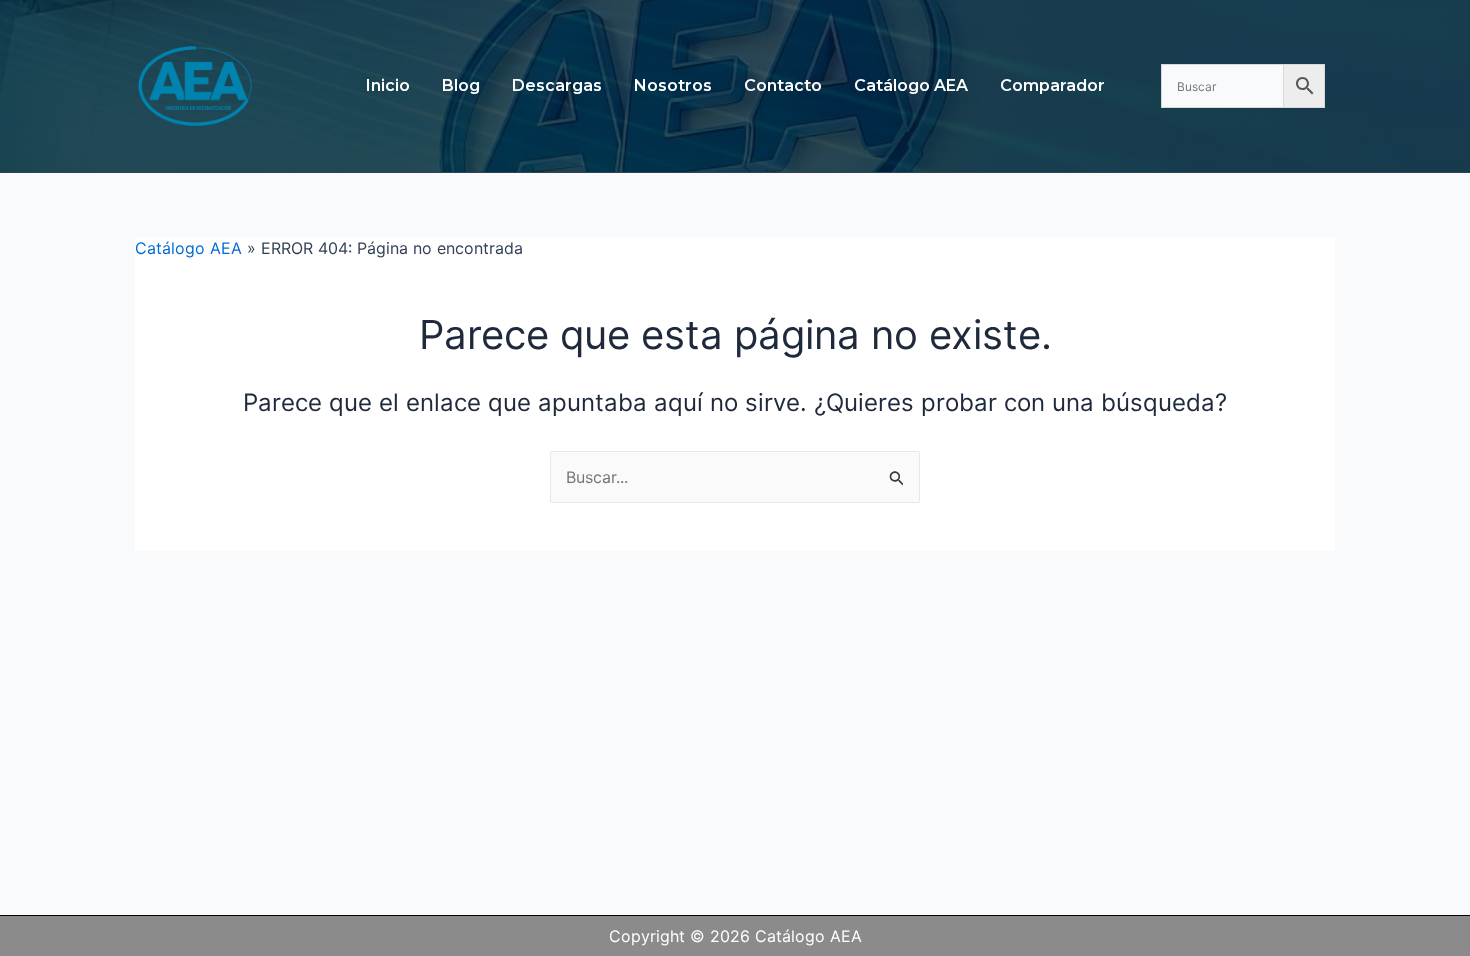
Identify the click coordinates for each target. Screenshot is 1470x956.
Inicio (388, 85)
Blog (461, 85)
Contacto (783, 85)
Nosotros (673, 85)
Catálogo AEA (911, 85)
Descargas (557, 85)
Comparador (1052, 85)
